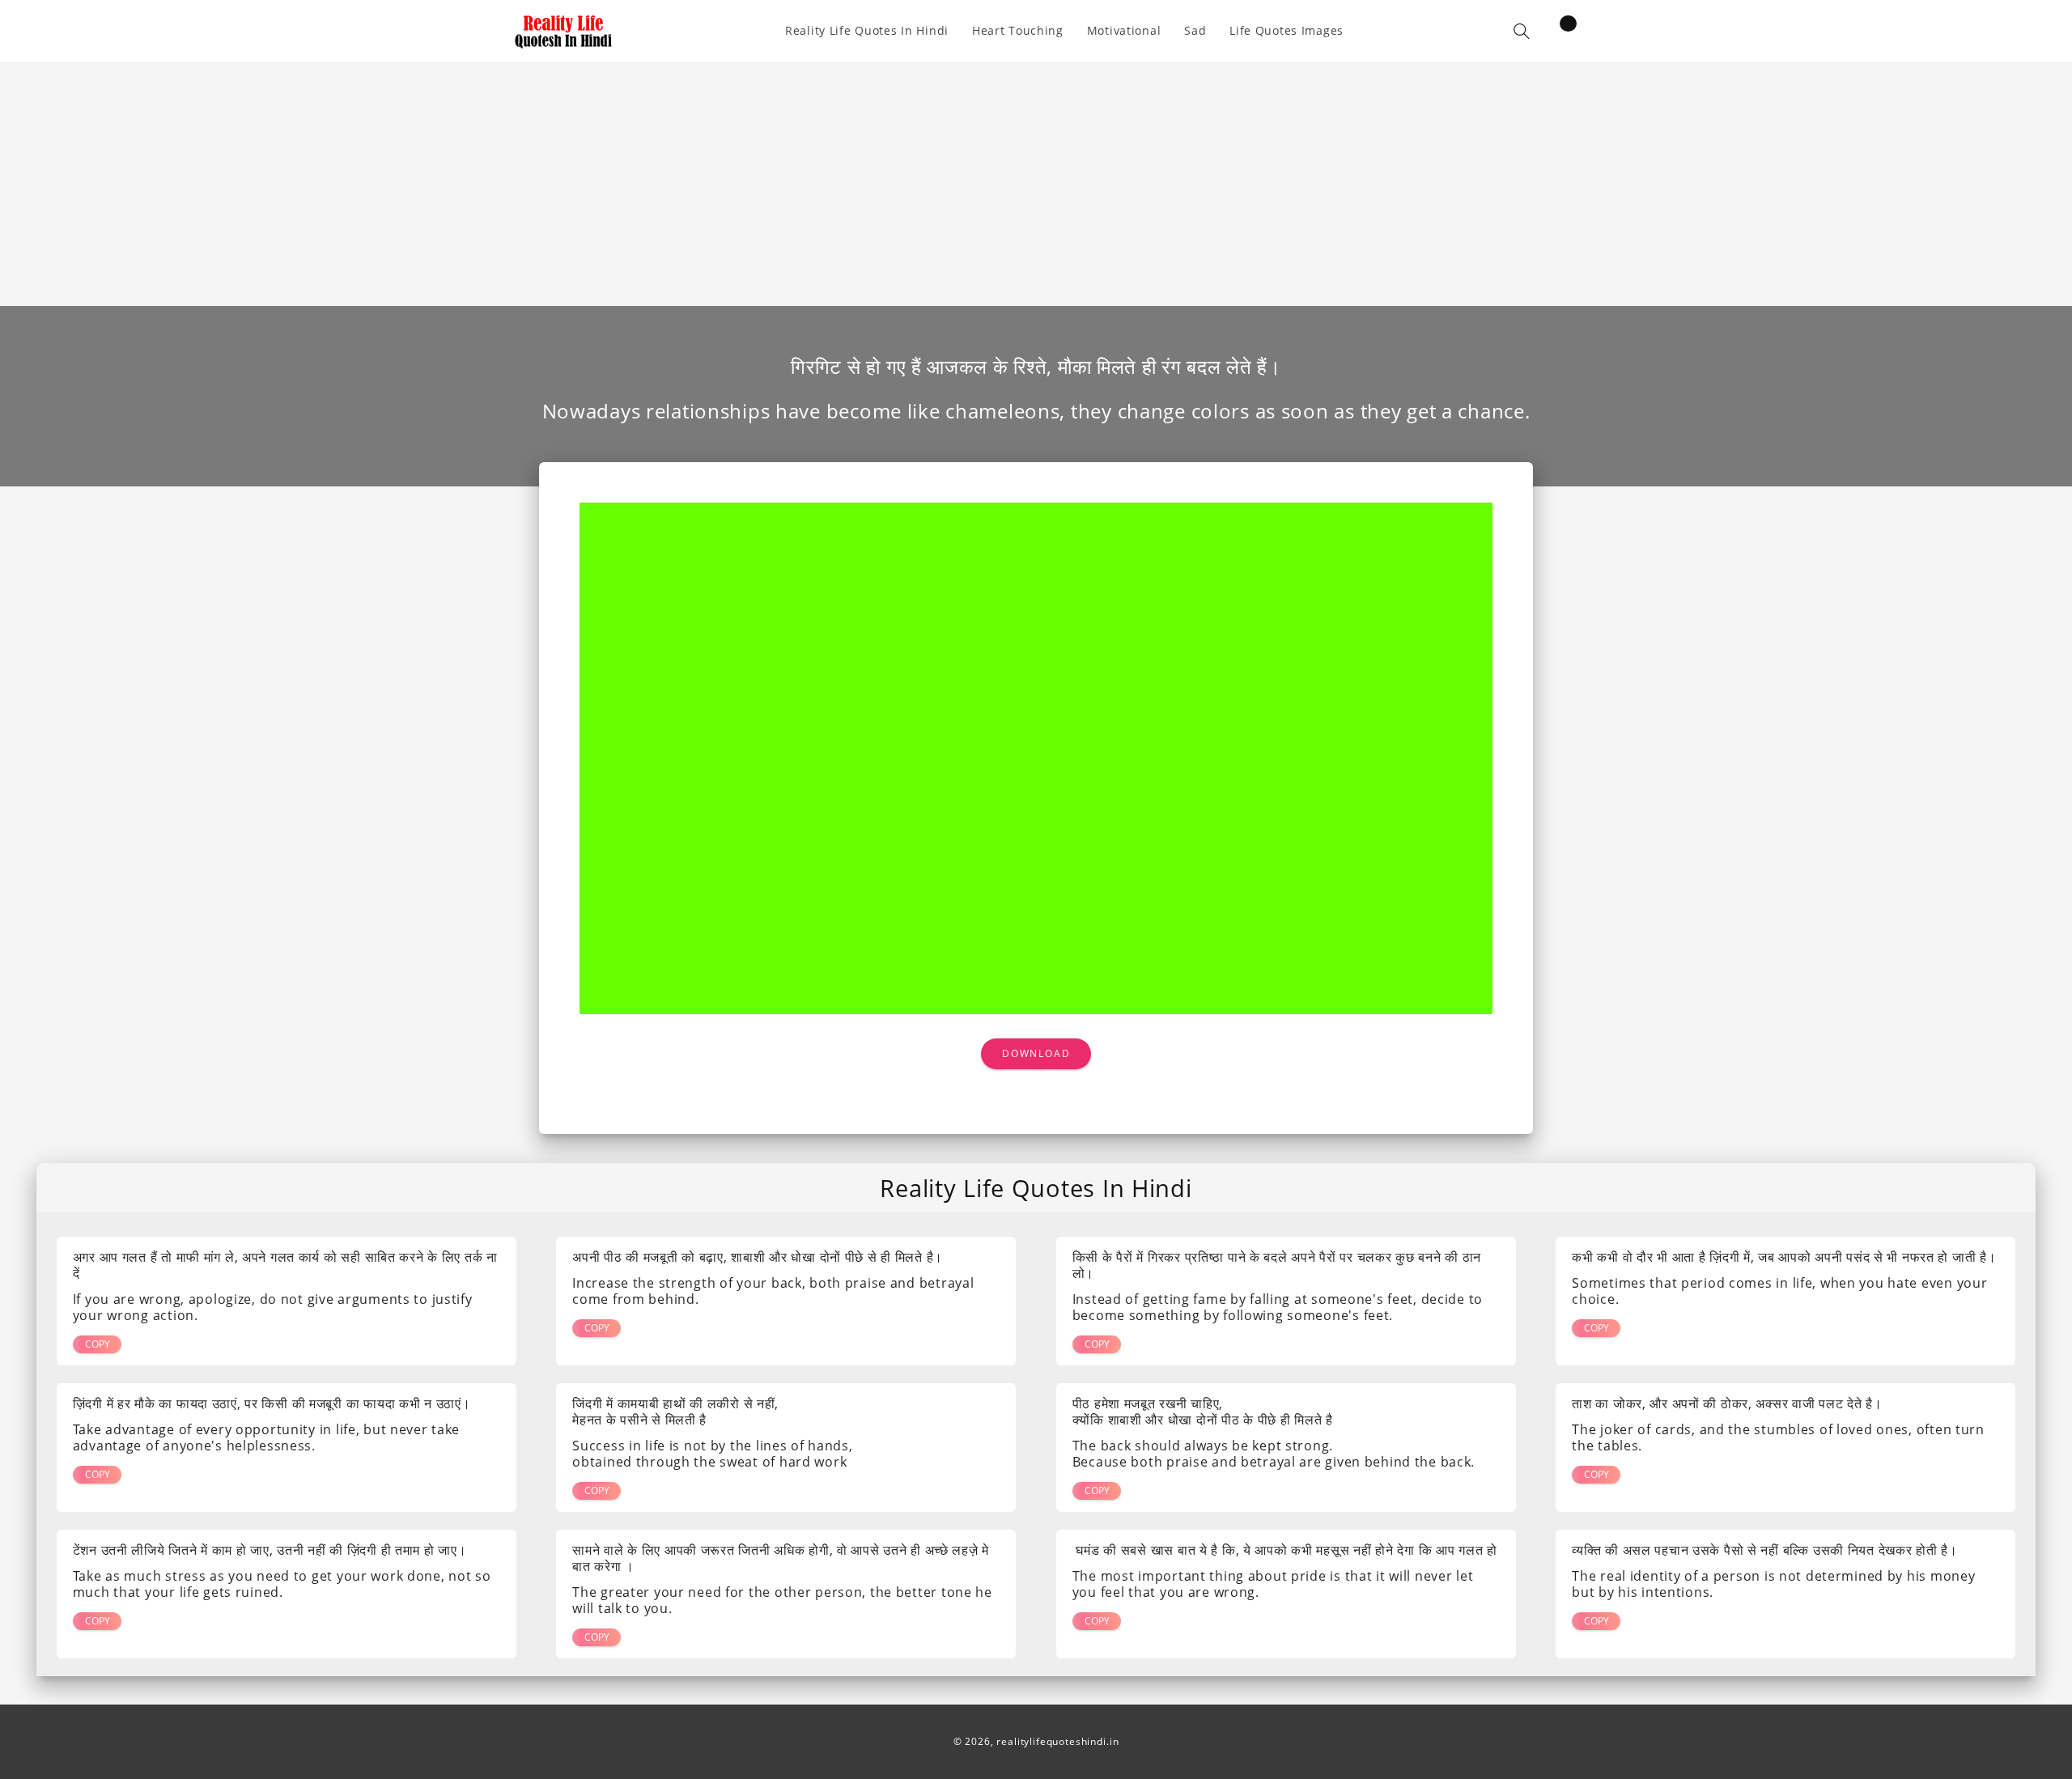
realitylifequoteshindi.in (1057, 1741)
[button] (1522, 31)
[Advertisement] (1036, 185)
